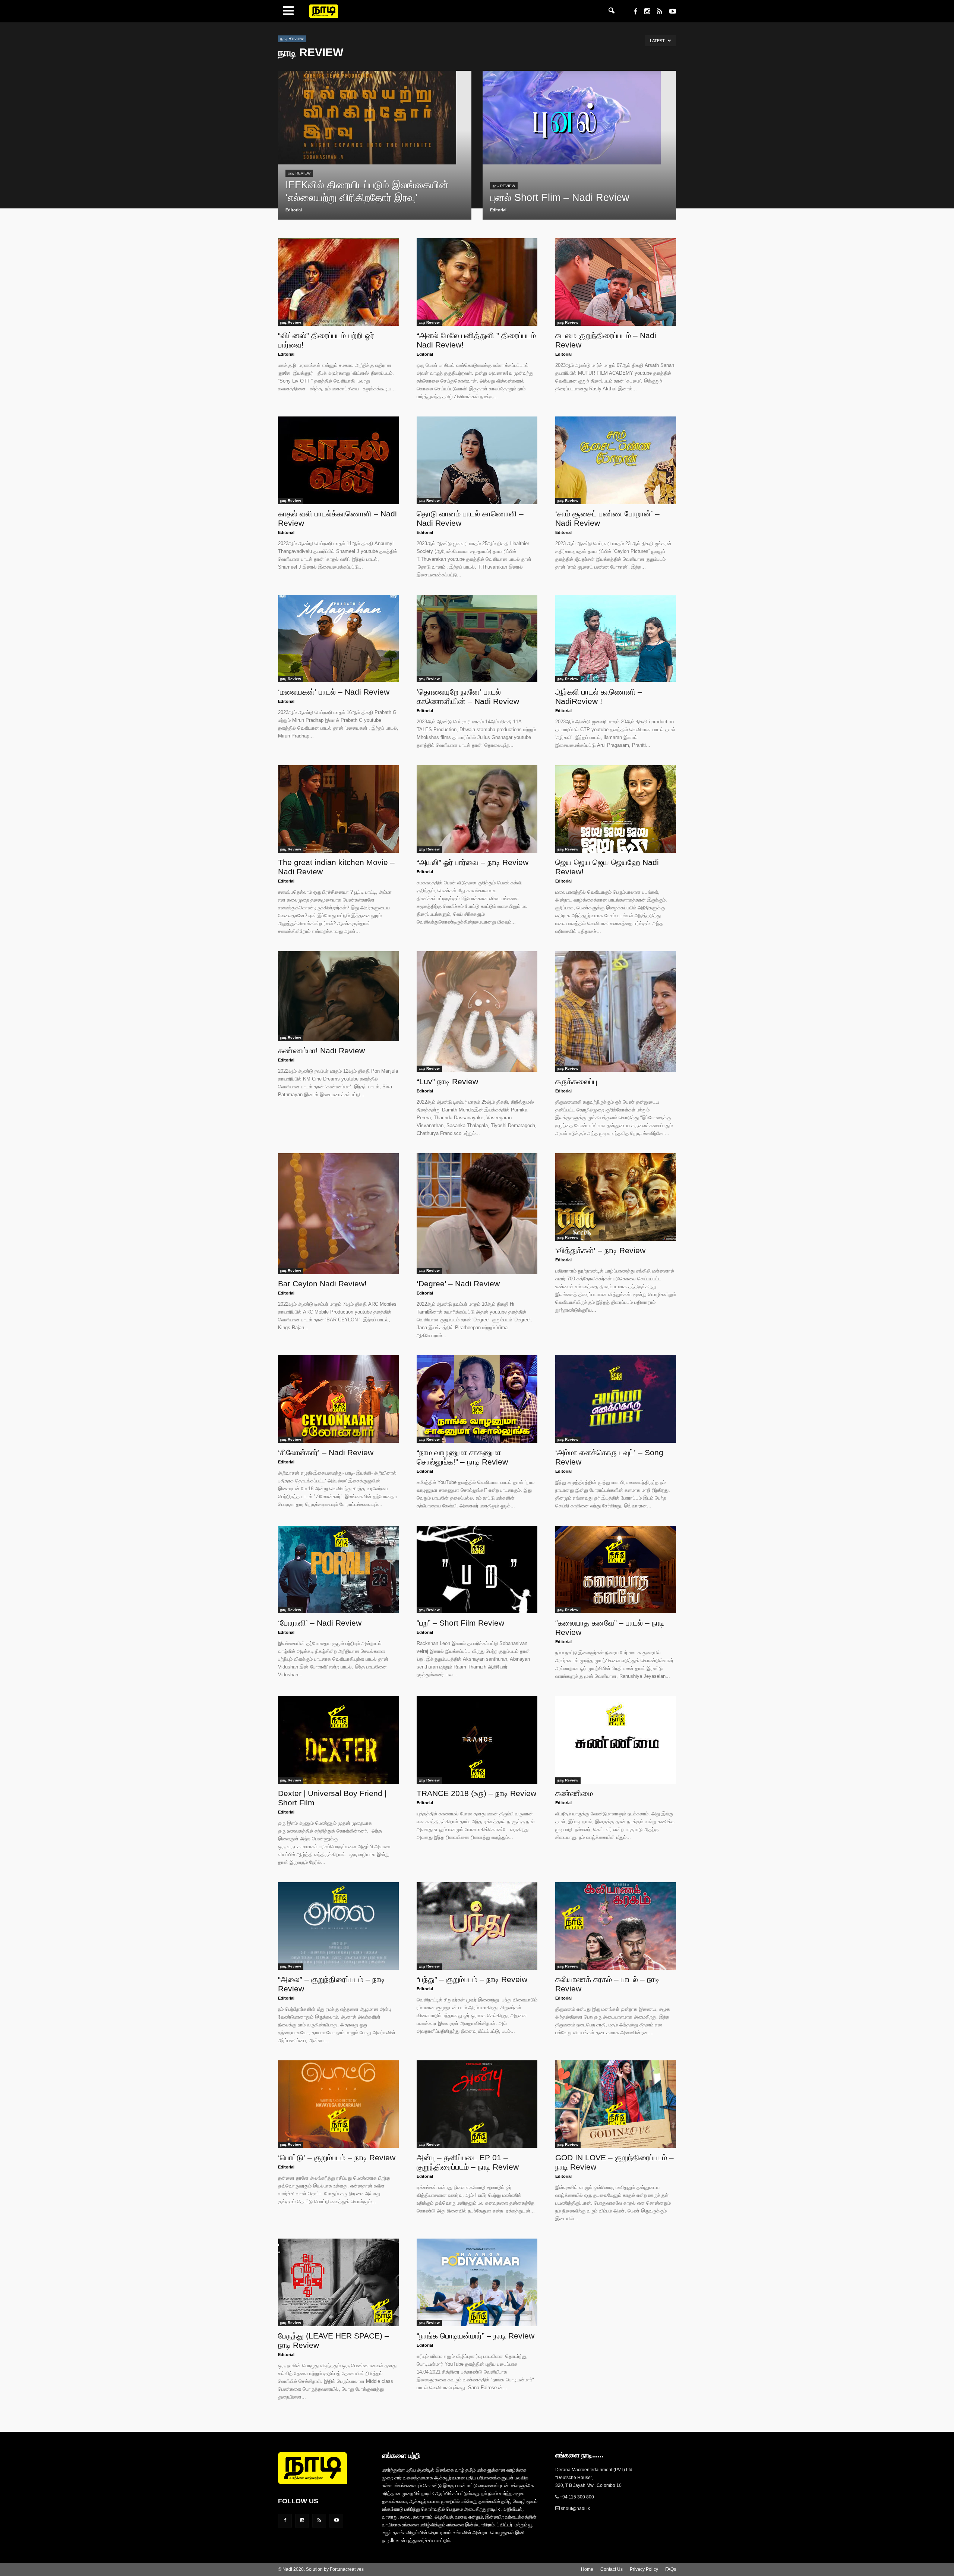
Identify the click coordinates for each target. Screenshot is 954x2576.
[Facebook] (633, 12)
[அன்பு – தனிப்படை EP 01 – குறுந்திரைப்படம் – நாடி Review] (477, 2104)
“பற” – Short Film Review (460, 1623)
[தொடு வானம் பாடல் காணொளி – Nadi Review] (477, 460)
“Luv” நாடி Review (447, 1081)
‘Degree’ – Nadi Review (458, 1284)
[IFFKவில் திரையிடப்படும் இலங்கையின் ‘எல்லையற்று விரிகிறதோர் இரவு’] (375, 118)
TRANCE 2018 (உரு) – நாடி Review (476, 1793)
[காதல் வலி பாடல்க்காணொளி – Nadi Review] (338, 460)
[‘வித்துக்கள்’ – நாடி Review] (616, 1197)
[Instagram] (644, 12)
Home (587, 2569)
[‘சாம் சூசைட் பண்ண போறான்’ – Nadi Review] (616, 460)
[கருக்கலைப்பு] (616, 1012)
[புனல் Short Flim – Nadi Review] (579, 118)
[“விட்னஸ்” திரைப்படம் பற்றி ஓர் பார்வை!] (338, 282)
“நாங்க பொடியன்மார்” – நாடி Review (476, 2336)
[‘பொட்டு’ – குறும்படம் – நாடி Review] (338, 2104)
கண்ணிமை (574, 1793)
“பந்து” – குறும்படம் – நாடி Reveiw (472, 1979)
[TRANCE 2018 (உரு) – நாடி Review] (477, 1740)
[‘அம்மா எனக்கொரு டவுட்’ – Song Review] (616, 1399)
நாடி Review (299, 173)
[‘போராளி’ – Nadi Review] (338, 1569)
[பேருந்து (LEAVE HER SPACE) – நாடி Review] (338, 2282)
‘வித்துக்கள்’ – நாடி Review (600, 1250)
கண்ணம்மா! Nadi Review (321, 1050)
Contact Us (612, 2569)
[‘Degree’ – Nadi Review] (477, 1214)
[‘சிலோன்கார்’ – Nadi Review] (338, 1399)
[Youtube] (670, 12)
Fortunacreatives (347, 2569)
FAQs (671, 2569)
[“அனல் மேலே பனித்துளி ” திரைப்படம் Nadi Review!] (477, 282)
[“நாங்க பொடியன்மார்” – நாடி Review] (477, 2282)
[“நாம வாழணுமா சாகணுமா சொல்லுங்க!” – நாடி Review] (477, 1399)
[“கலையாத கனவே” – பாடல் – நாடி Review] (616, 1569)
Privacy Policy (644, 2569)
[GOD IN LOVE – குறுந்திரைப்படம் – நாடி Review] (616, 2104)
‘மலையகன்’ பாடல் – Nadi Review (334, 692)
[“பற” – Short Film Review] (477, 1569)
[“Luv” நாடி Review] (477, 1012)
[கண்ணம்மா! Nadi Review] (338, 996)
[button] (612, 11)
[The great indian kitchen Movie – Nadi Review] (338, 809)
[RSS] (657, 12)
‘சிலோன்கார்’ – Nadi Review (326, 1452)
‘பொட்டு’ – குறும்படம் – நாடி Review (337, 2157)
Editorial (294, 210)
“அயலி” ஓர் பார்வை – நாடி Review (473, 862)
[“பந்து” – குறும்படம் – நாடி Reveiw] (477, 1926)
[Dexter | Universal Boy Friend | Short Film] (338, 1740)
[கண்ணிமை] (616, 1740)
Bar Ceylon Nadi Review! (322, 1284)
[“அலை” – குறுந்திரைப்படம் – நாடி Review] (338, 1926)
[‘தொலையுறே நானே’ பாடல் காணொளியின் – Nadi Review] (477, 639)
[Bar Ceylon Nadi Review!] (338, 1214)
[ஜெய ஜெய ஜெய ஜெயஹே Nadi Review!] (616, 809)
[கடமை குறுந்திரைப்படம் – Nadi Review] (616, 282)
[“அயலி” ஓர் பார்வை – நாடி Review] (477, 809)
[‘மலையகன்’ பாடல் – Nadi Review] (338, 639)
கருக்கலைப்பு (576, 1081)
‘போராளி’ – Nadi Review (320, 1623)
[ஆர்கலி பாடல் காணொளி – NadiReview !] (616, 639)
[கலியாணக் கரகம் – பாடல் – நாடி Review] (616, 1926)
